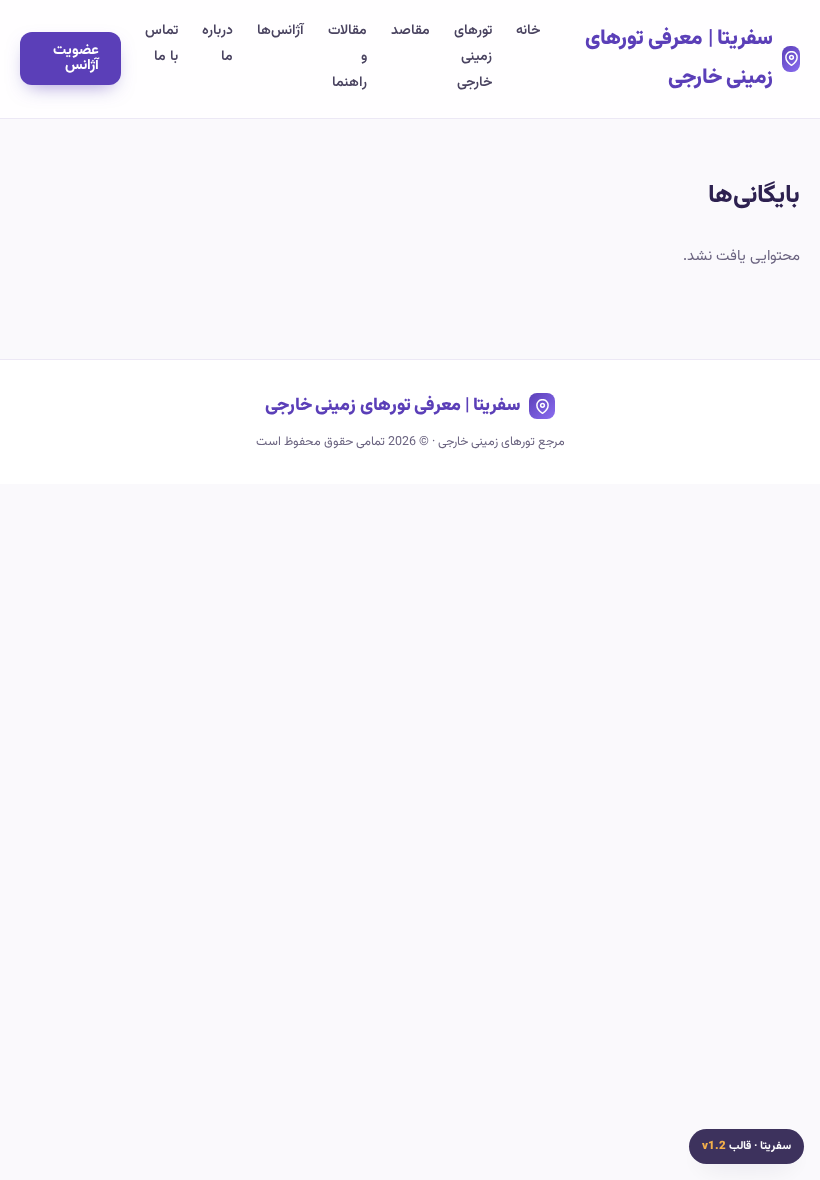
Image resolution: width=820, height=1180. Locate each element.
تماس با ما (161, 44)
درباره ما (217, 44)
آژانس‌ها (280, 31)
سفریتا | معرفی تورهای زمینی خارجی (679, 58)
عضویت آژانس (76, 58)
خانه (528, 31)
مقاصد (410, 31)
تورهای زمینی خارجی (473, 57)
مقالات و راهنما (347, 57)
